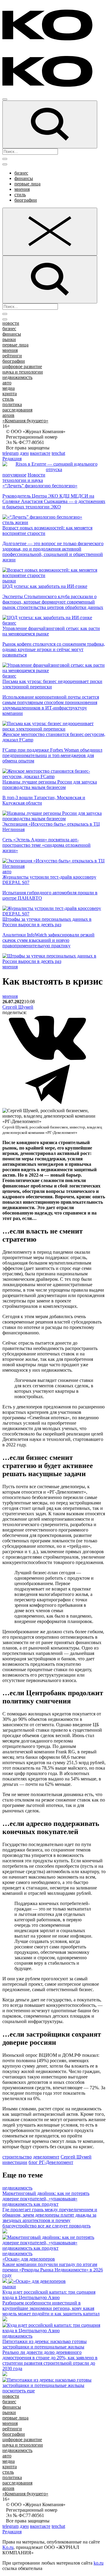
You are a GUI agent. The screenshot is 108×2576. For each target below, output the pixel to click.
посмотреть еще (19, 2391)
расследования (17, 410)
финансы (24, 178)
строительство (17, 2157)
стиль (20, 195)
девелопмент (46, 2157)
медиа (9, 388)
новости (11, 323)
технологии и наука (23, 480)
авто (7, 383)
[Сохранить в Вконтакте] (47, 1059)
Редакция (12, 459)
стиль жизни (15, 522)
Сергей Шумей (18, 1007)
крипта (10, 394)
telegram (10, 453)
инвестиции (15, 2162)
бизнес (21, 173)
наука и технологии (23, 372)
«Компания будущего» (25, 421)
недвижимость (17, 377)
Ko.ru (8, 2547)
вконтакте (40, 453)
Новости (36, 475)
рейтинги (12, 356)
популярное (14, 475)
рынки (9, 339)
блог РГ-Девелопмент (51, 2162)
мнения (22, 189)
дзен (24, 453)
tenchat (58, 453)
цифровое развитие (22, 366)
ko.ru (99, 2563)
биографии (26, 200)
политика (12, 404)
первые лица (27, 184)
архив (8, 415)
